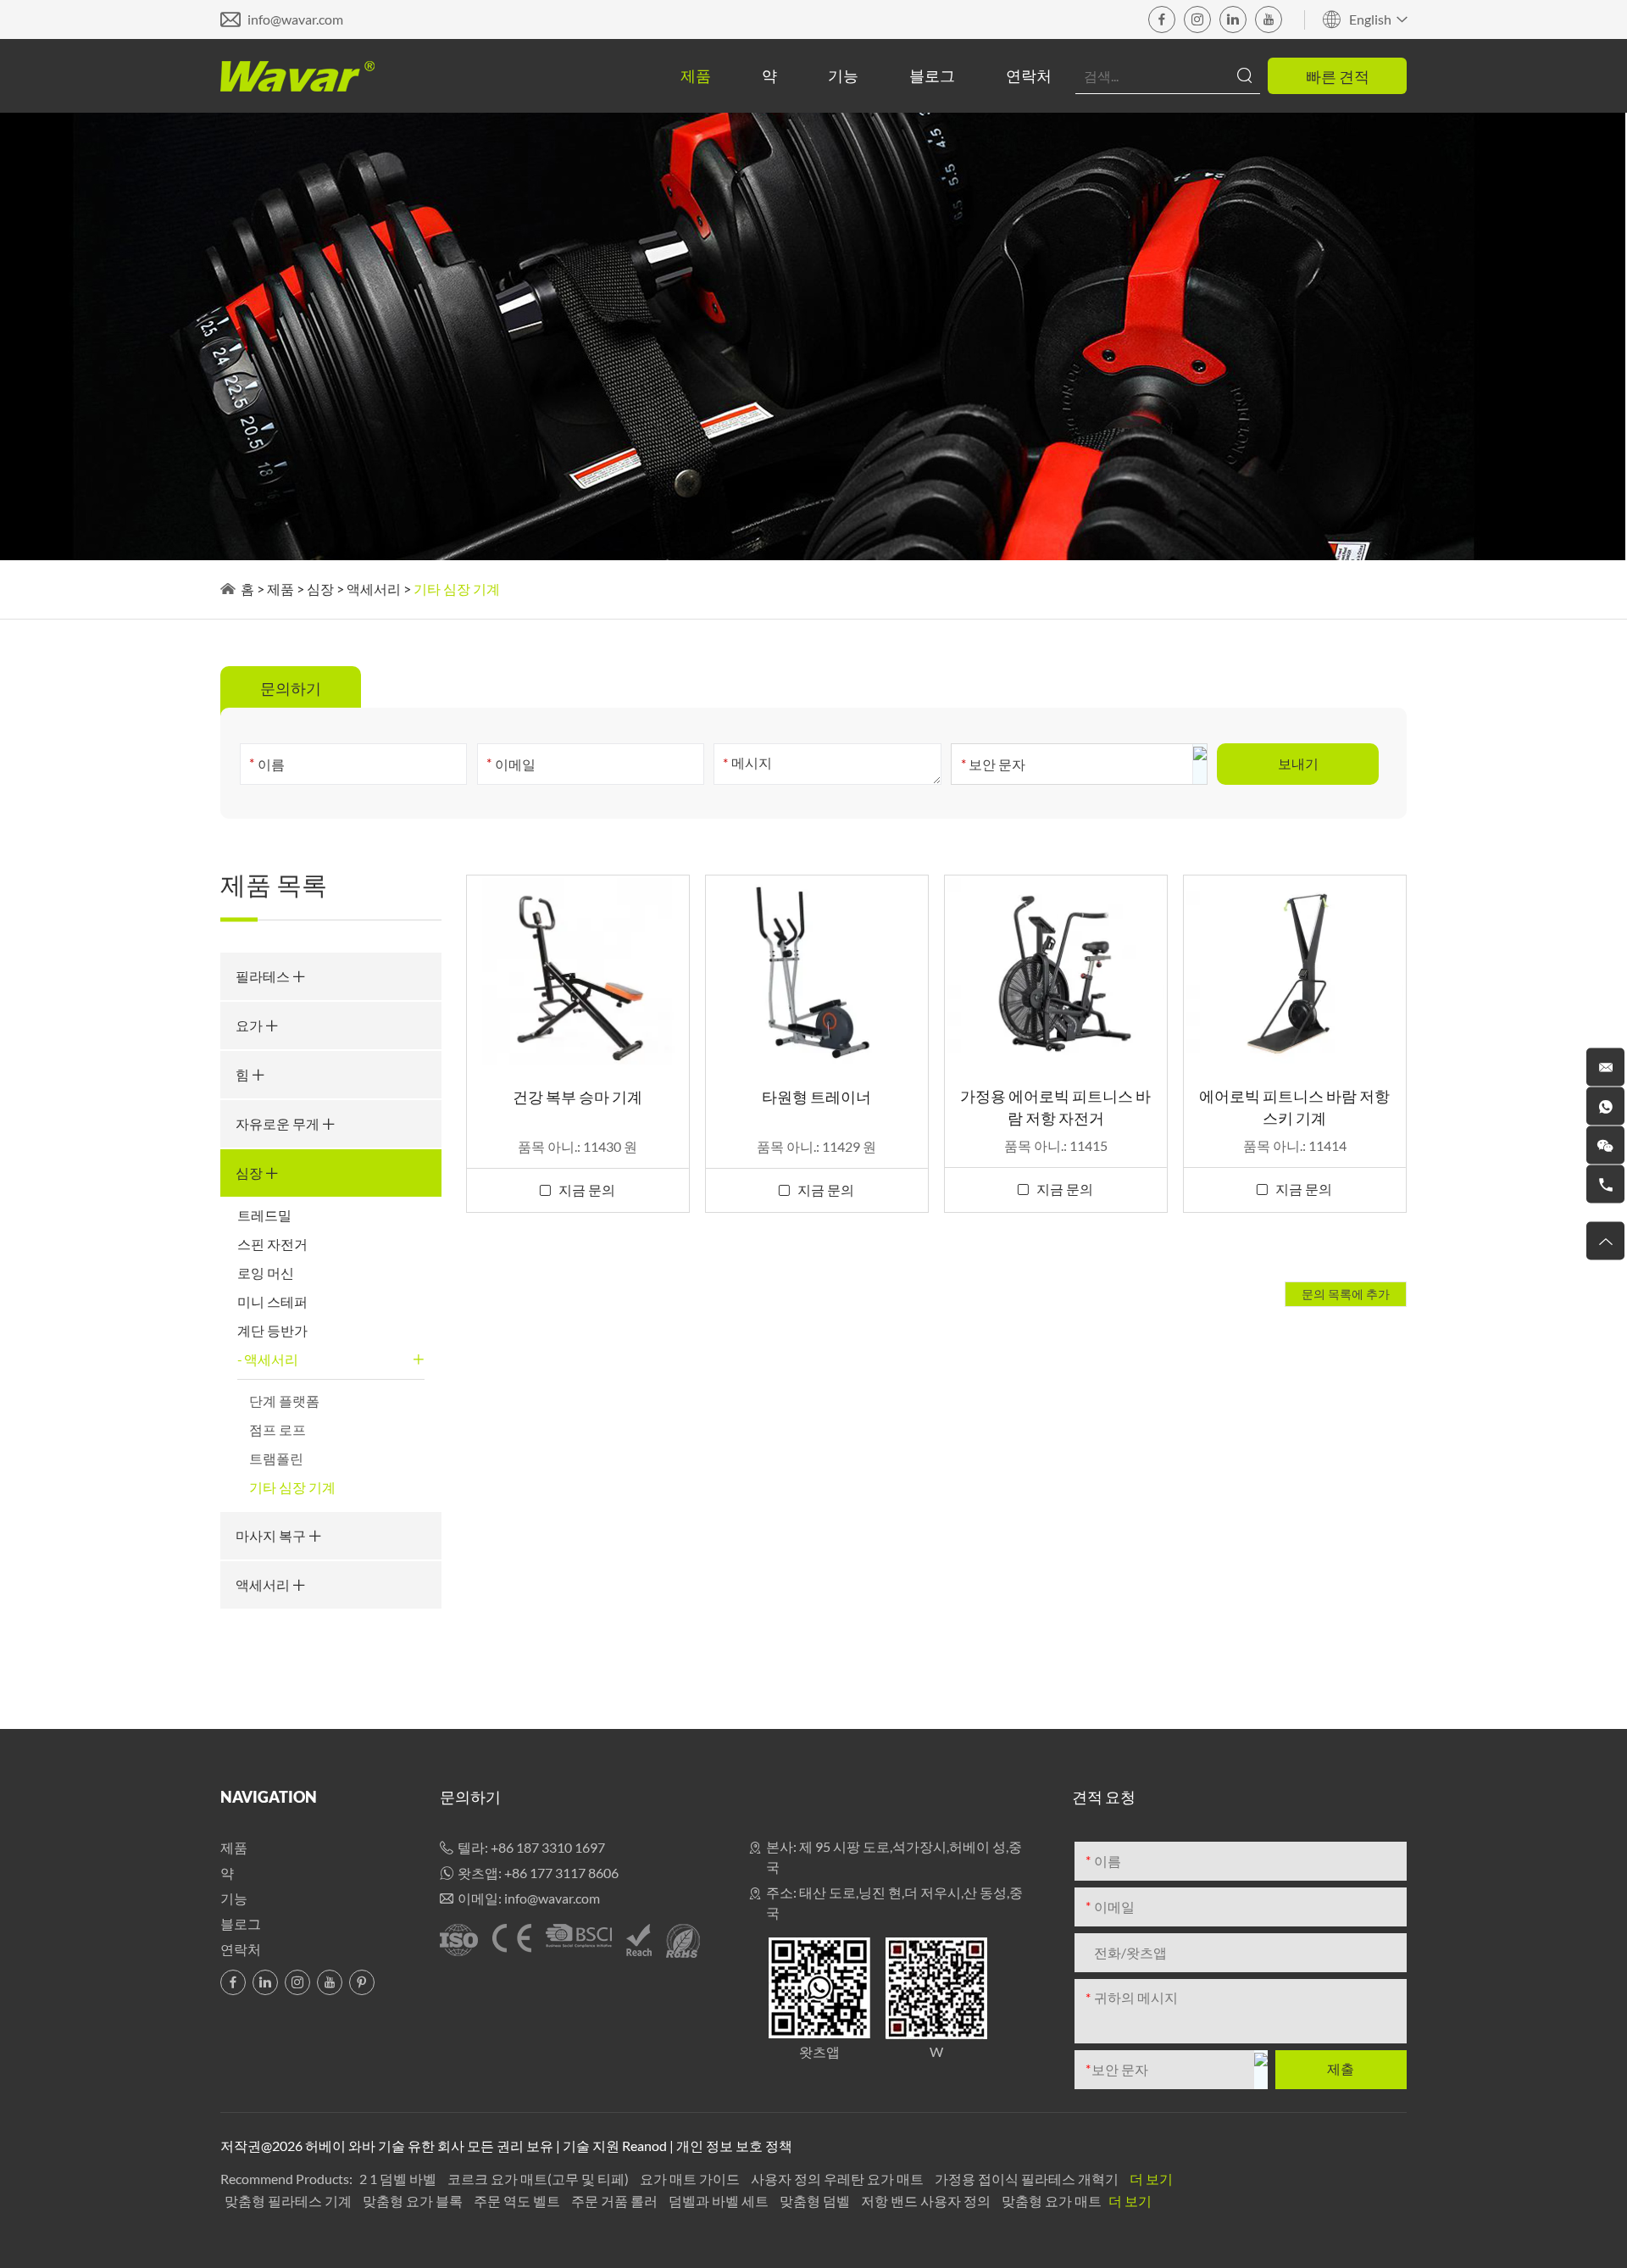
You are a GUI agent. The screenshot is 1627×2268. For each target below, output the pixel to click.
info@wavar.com (295, 19)
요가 (250, 1025)
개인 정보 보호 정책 (734, 2146)
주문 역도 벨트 (518, 2201)
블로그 (932, 75)
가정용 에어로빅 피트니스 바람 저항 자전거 (1055, 1107)
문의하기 (470, 1797)
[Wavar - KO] (297, 76)
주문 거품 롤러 (616, 2201)
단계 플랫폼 (284, 1401)
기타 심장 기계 (292, 1487)
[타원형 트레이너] (817, 971)
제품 (696, 75)
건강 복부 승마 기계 (578, 1097)
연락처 (1029, 75)
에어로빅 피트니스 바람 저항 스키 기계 (1294, 1107)
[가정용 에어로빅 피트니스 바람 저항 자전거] (1056, 971)
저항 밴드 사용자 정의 (927, 2201)
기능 (843, 75)
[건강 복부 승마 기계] (578, 971)
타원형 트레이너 (816, 1097)
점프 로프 (278, 1429)
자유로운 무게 (279, 1123)
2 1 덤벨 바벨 (399, 2179)
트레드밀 (264, 1215)
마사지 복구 (272, 1535)
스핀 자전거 (272, 1244)
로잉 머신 (266, 1273)
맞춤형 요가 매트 (1053, 2201)
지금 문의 (587, 1190)
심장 (320, 589)
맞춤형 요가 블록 (414, 2201)
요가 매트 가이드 (691, 2179)
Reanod (644, 2146)
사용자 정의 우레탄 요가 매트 (838, 2179)
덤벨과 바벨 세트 (720, 2201)
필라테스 (264, 976)
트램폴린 (276, 1458)
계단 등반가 (272, 1330)
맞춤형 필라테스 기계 (289, 2201)
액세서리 (374, 589)
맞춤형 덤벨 (816, 2201)
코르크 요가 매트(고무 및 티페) (539, 2179)
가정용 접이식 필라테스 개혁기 (1028, 2179)
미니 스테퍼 (272, 1301)
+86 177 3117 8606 (561, 1873)
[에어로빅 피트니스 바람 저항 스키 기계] (1295, 971)
